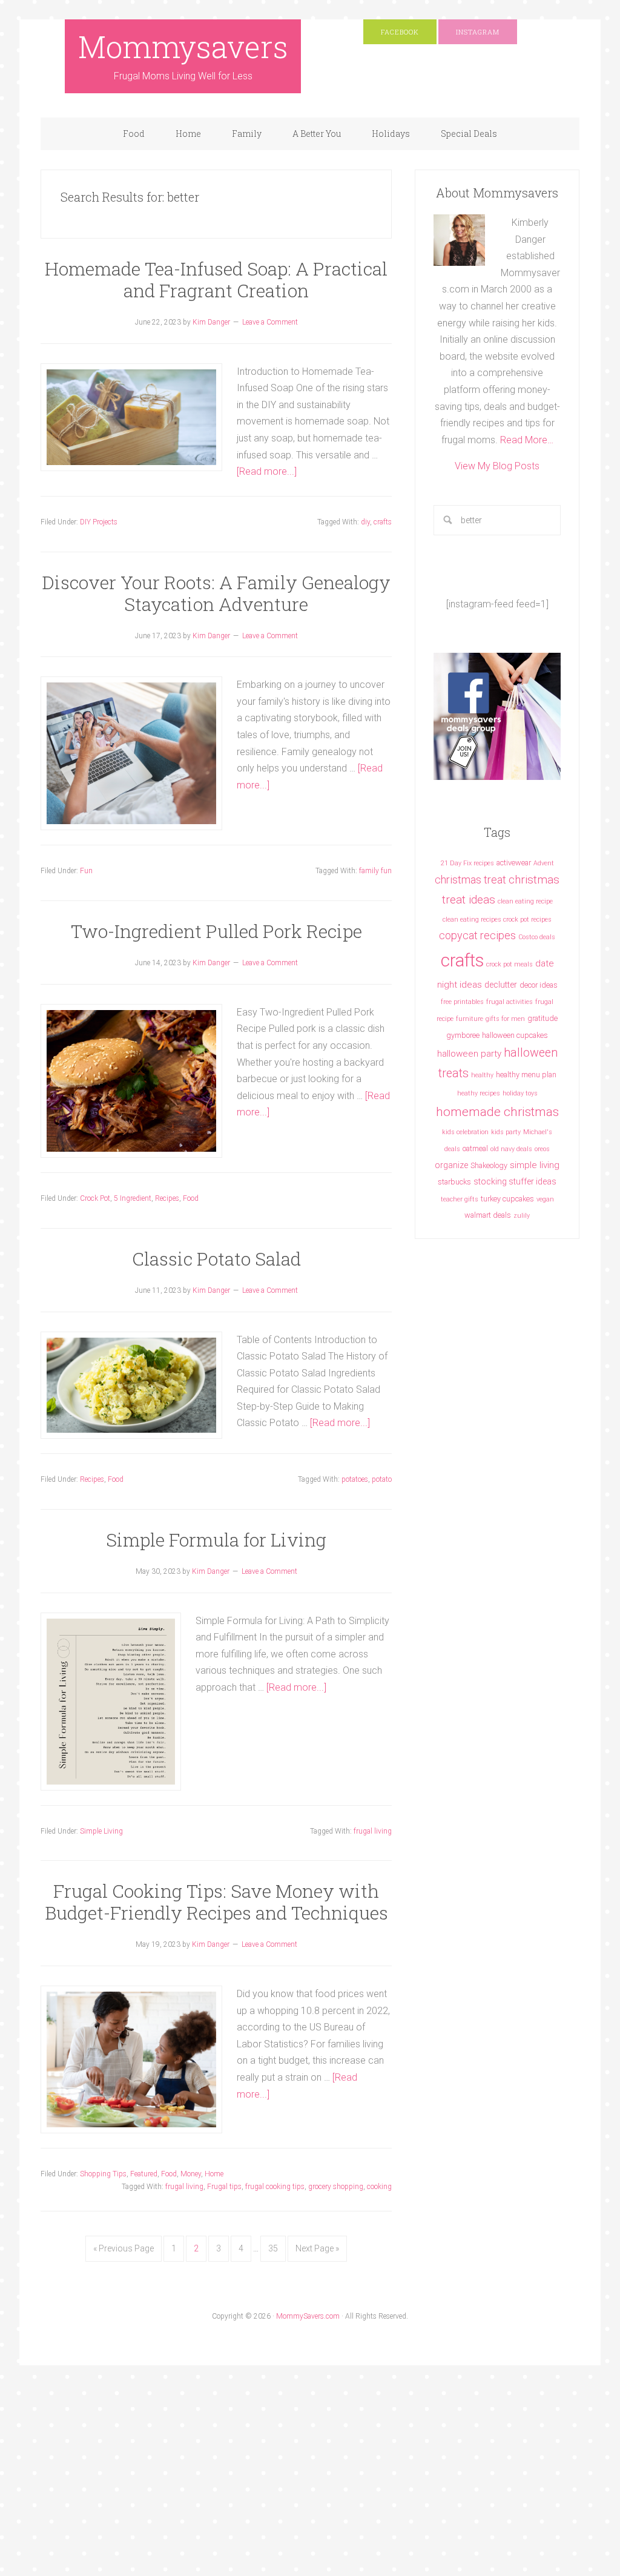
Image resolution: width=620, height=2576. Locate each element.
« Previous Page (124, 2248)
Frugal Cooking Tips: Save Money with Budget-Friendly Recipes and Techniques (216, 1902)
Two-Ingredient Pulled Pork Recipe (216, 931)
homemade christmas (497, 1111)
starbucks (454, 1182)
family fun (375, 871)
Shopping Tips (103, 2174)
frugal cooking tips (275, 2187)
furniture (470, 1019)
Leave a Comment (270, 322)
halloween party (469, 1054)
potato (382, 1479)
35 (273, 2248)
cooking (379, 2187)
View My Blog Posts (497, 466)
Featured (144, 2174)
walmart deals (488, 1215)
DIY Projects (99, 522)
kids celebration (465, 1132)
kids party (506, 1132)
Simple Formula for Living (216, 1540)
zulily (522, 1216)
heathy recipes (479, 1093)
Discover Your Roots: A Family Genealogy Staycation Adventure (216, 593)
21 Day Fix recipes (467, 863)
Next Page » (317, 2248)
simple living (535, 1165)
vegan (545, 1199)
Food (191, 1198)
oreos (542, 1149)
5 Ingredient (133, 1198)
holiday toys (520, 1093)
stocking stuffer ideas (515, 1181)
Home (214, 2174)
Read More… (527, 440)
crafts (383, 522)
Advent (544, 863)
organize (451, 1165)
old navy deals (511, 1149)
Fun (86, 871)
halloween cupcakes (515, 1035)
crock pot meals (510, 964)
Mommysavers (183, 47)
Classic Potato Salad (216, 1259)
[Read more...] (267, 471)
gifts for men (505, 1019)
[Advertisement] (220, 2486)
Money (191, 2174)
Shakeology (489, 1165)
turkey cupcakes (507, 1199)
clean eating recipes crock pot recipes (497, 920)
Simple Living (101, 1831)
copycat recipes (477, 935)
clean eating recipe (525, 901)
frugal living (373, 1831)
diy (365, 522)
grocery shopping (336, 2187)
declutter (501, 985)
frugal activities (510, 1002)
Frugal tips (224, 2187)
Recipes (167, 1198)
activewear (514, 863)
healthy (482, 1075)
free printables (462, 1002)
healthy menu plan (526, 1075)
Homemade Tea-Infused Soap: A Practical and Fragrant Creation (216, 279)
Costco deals (537, 937)
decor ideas (539, 985)
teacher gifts (460, 1199)
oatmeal (475, 1148)
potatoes (355, 1479)
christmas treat (470, 880)
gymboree (463, 1035)
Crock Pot (95, 1198)
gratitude (542, 1018)
